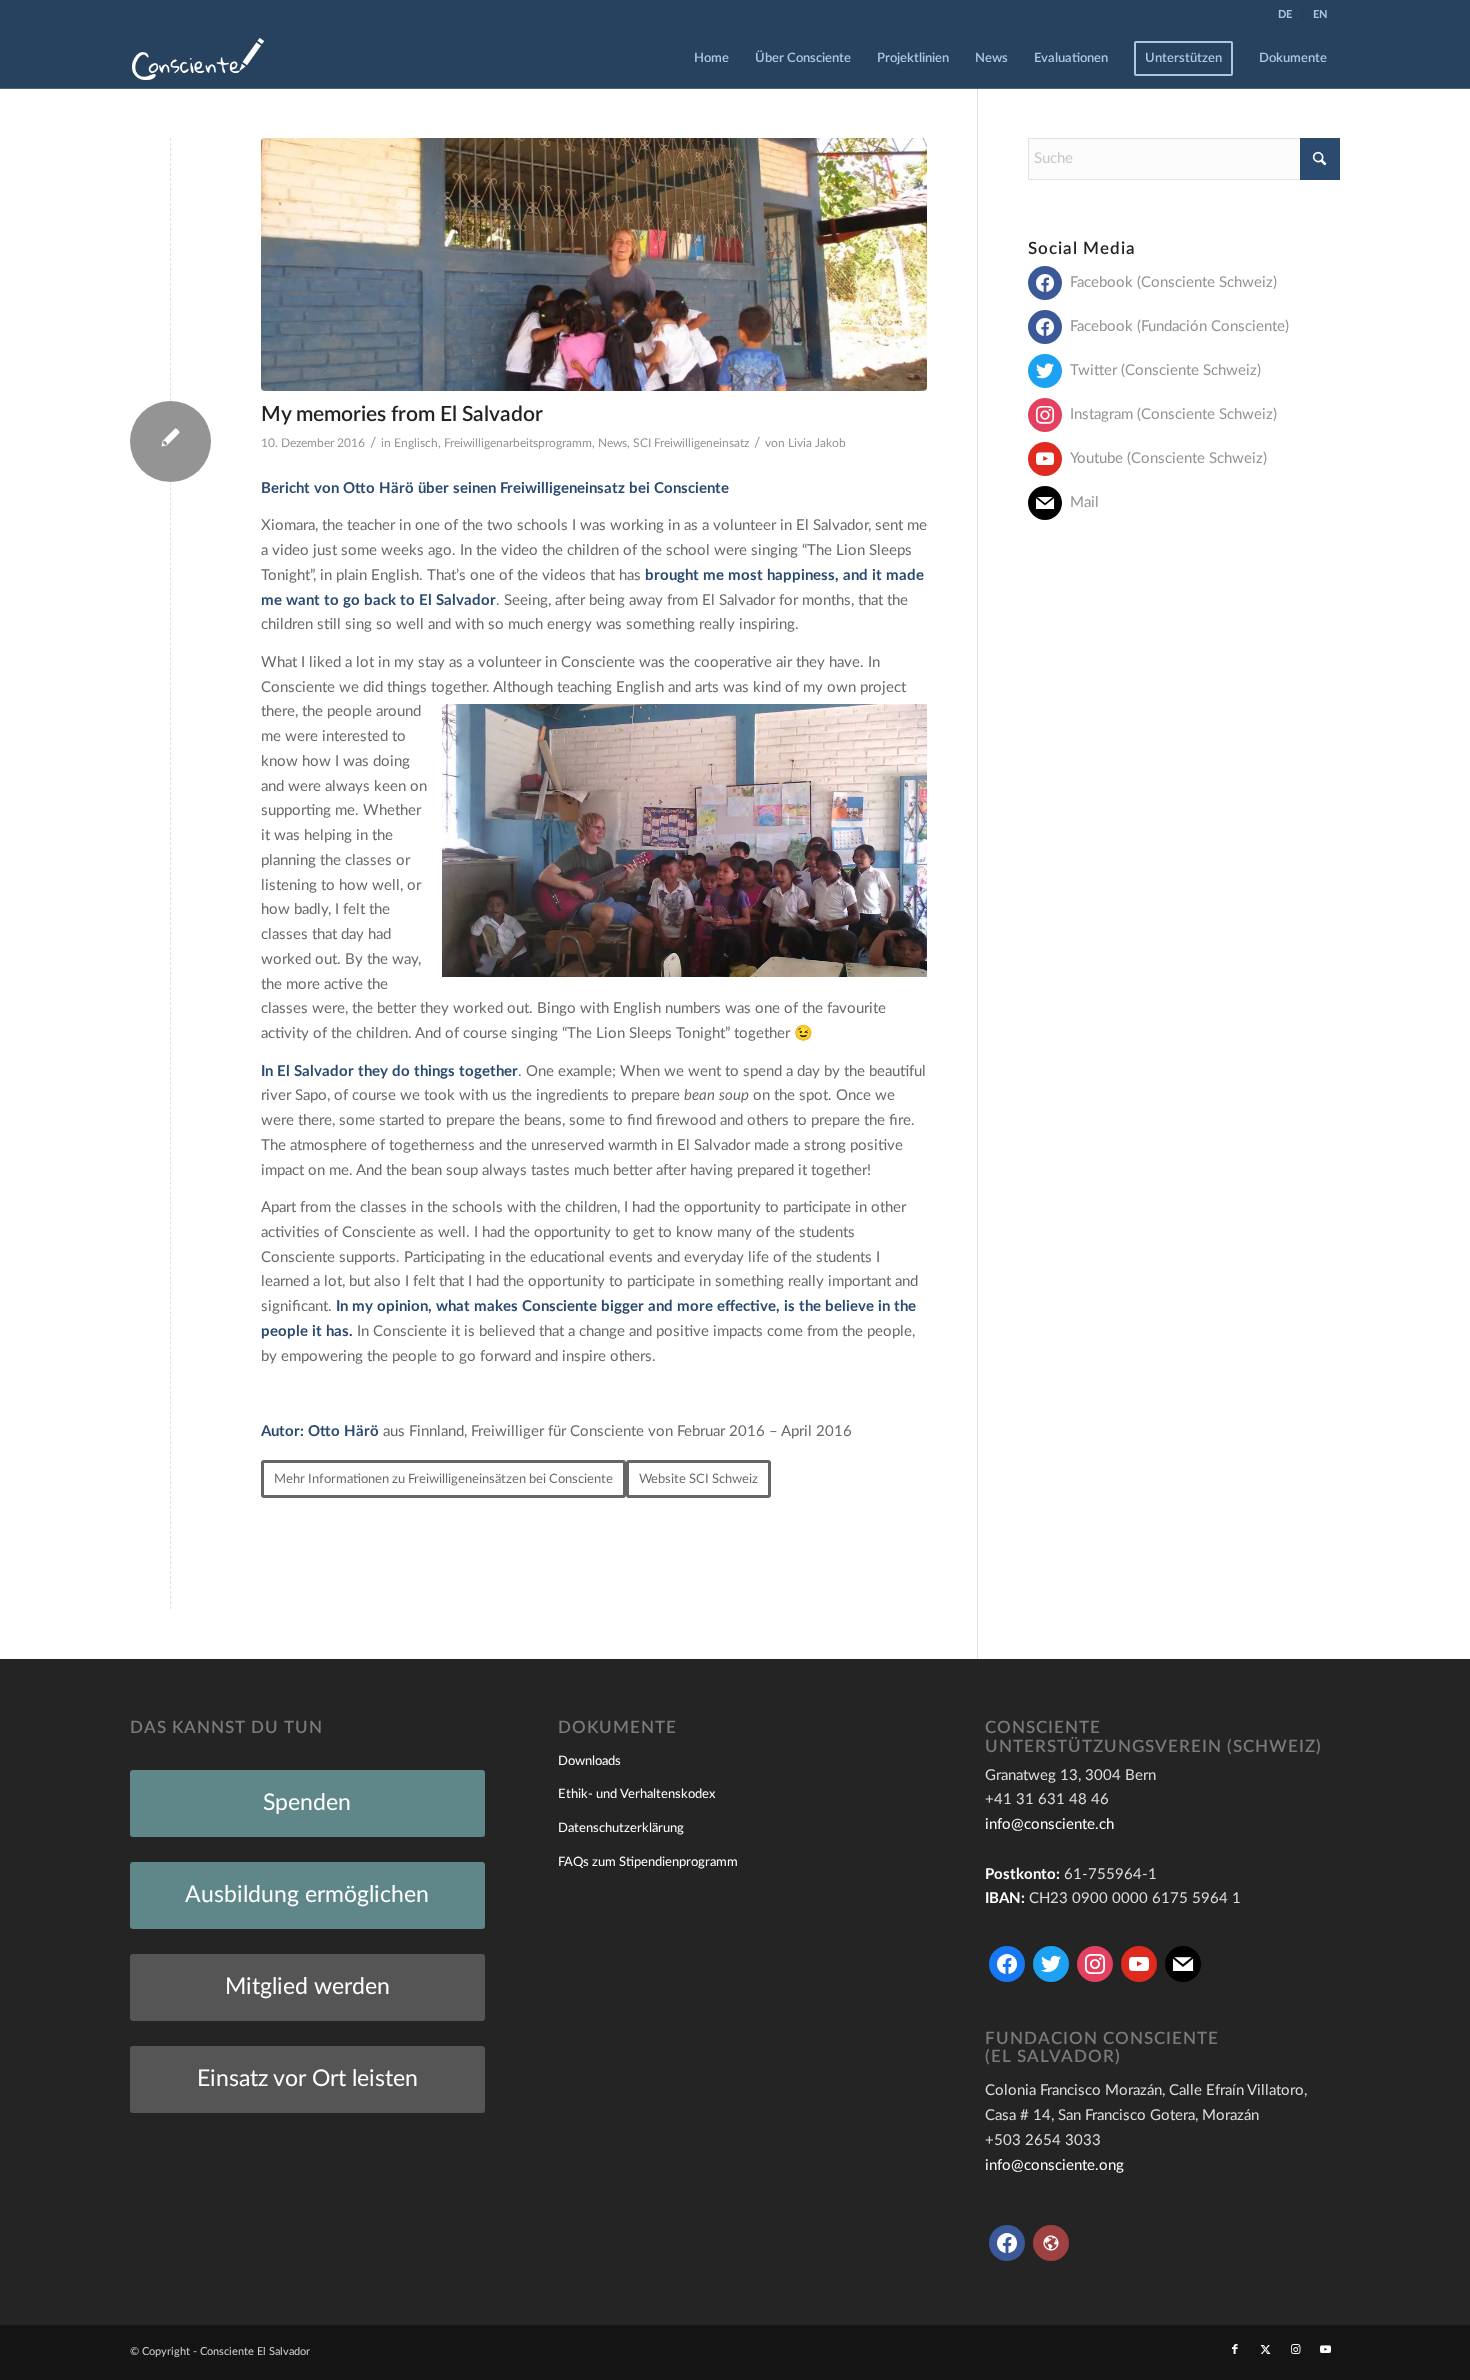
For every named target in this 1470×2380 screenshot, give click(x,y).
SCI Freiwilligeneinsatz (691, 443)
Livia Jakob (817, 443)
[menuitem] (1285, 15)
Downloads (589, 1761)
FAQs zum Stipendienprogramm (648, 1862)
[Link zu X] (1265, 2350)
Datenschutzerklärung (621, 1828)
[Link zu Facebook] (1235, 2350)
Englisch (416, 443)
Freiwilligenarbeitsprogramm (518, 443)
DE (1285, 14)
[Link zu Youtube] (1325, 2350)
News (612, 443)
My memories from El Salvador (402, 414)
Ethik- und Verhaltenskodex (636, 1794)
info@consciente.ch (1049, 1824)
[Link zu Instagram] (1295, 2350)
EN (1320, 14)
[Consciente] (198, 59)
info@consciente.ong (1054, 2165)
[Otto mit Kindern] (594, 264)
